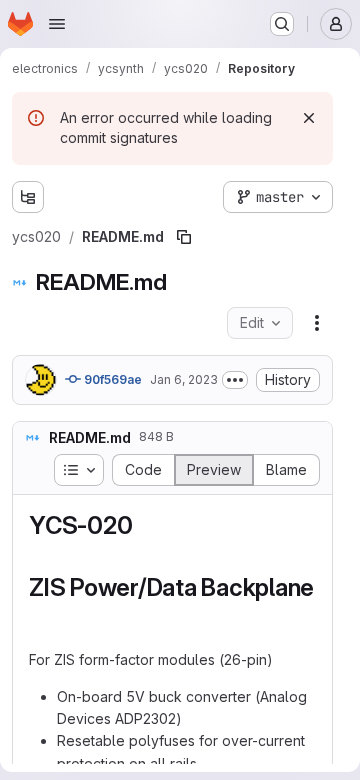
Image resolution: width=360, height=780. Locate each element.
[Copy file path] (184, 237)
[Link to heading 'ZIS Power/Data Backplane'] (42, 617)
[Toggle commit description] (235, 380)
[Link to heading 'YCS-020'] (145, 525)
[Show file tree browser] (28, 197)
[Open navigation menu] (57, 24)
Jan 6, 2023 (184, 379)
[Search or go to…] (282, 24)
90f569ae (111, 379)
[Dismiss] (309, 118)
